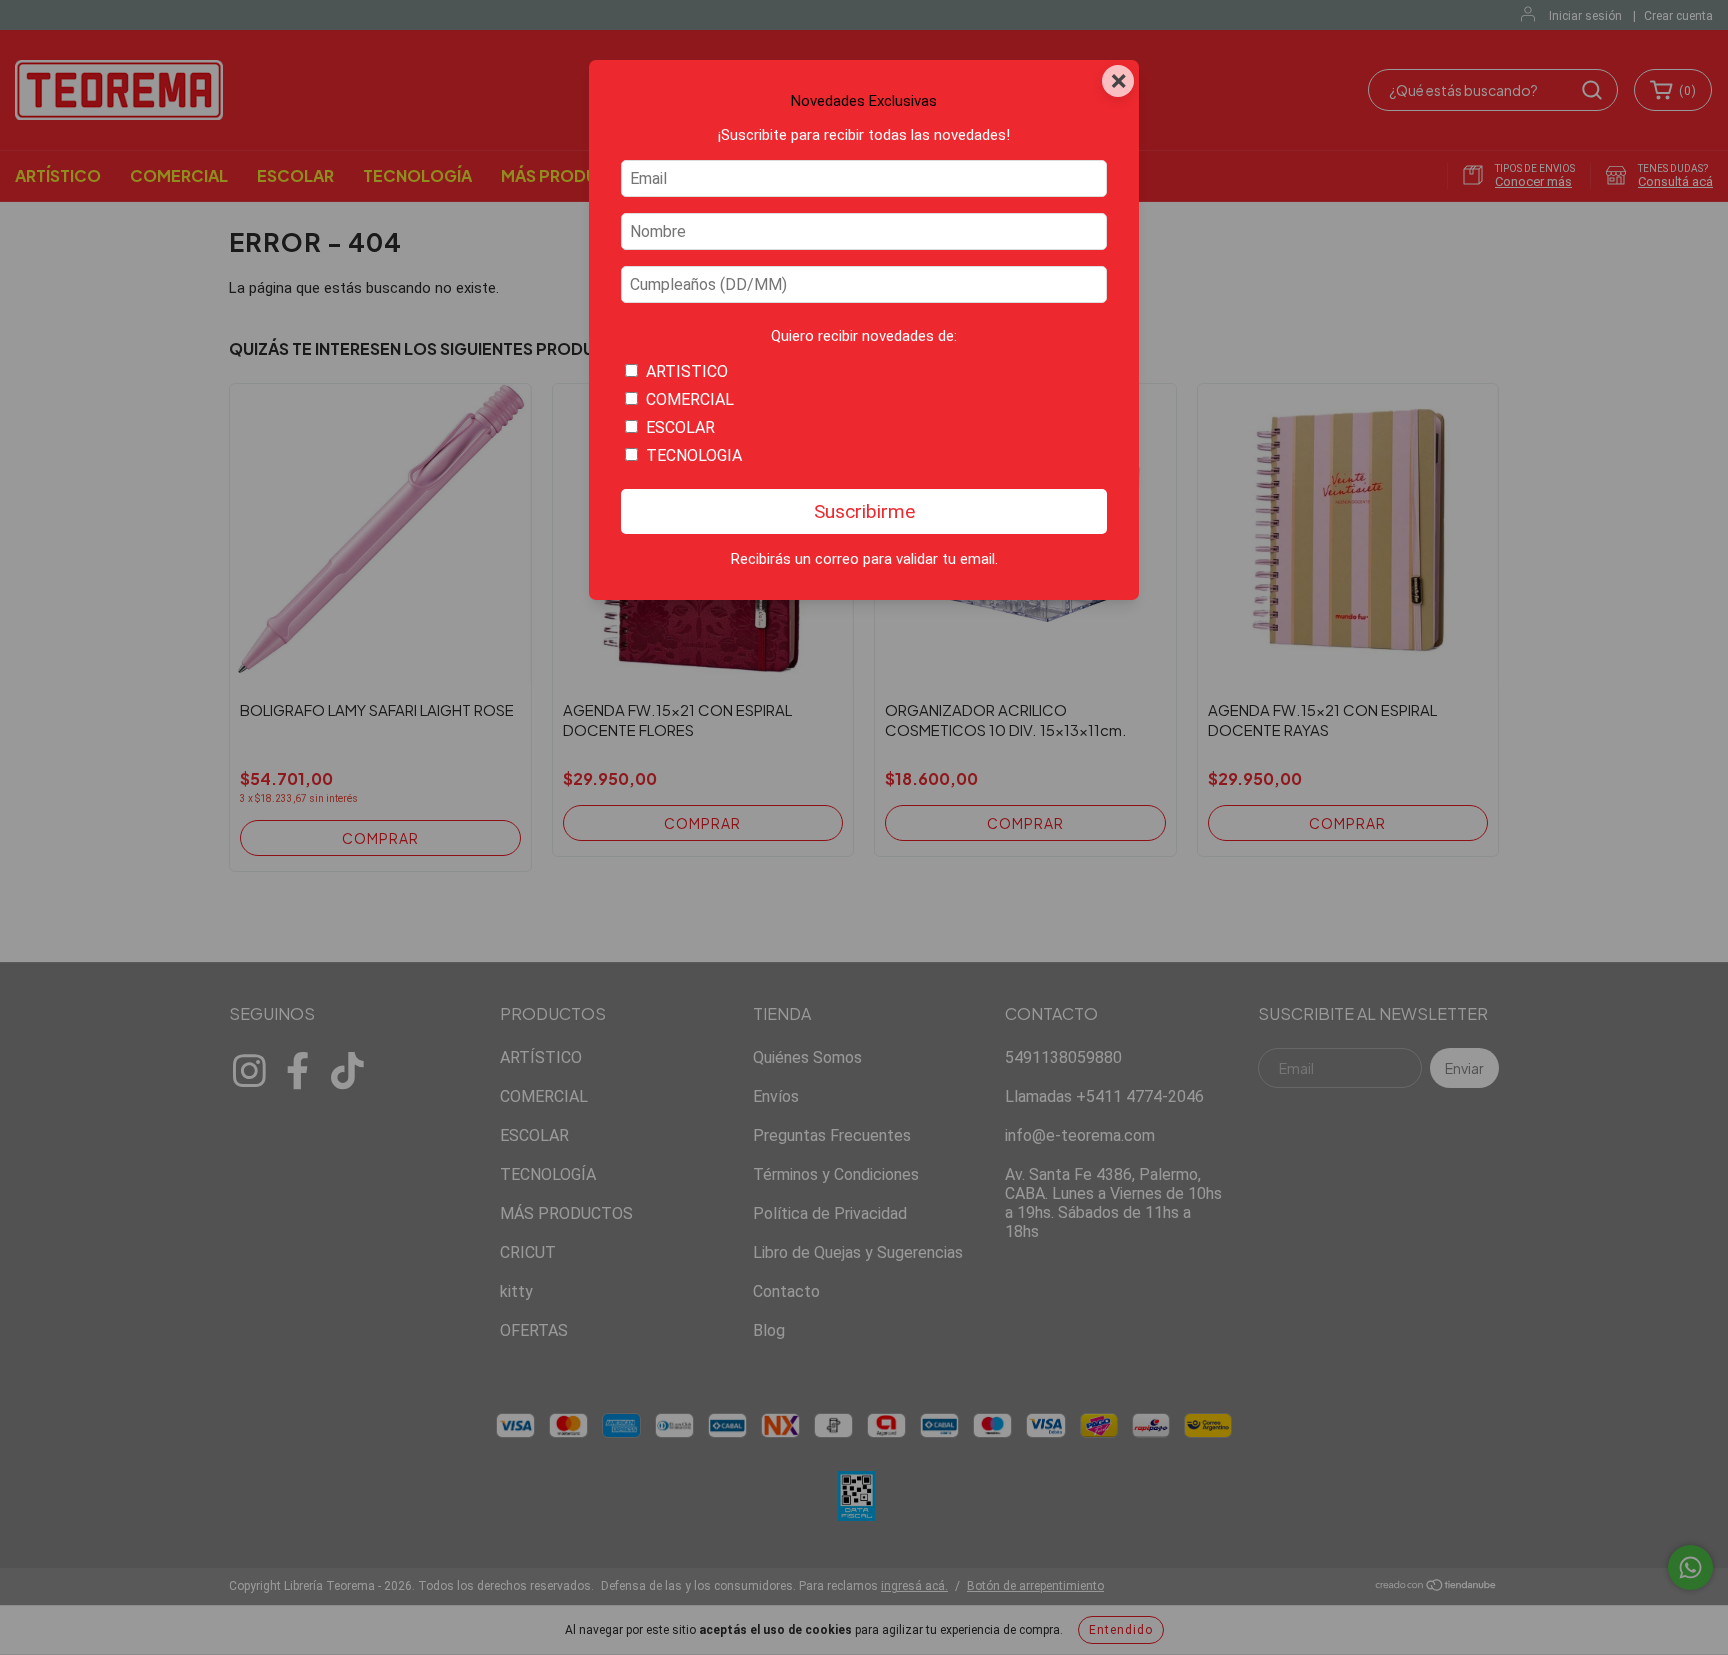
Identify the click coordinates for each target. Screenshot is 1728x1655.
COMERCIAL (690, 399)
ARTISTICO (687, 371)
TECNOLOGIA (694, 455)
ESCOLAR (680, 427)
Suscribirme (864, 511)
